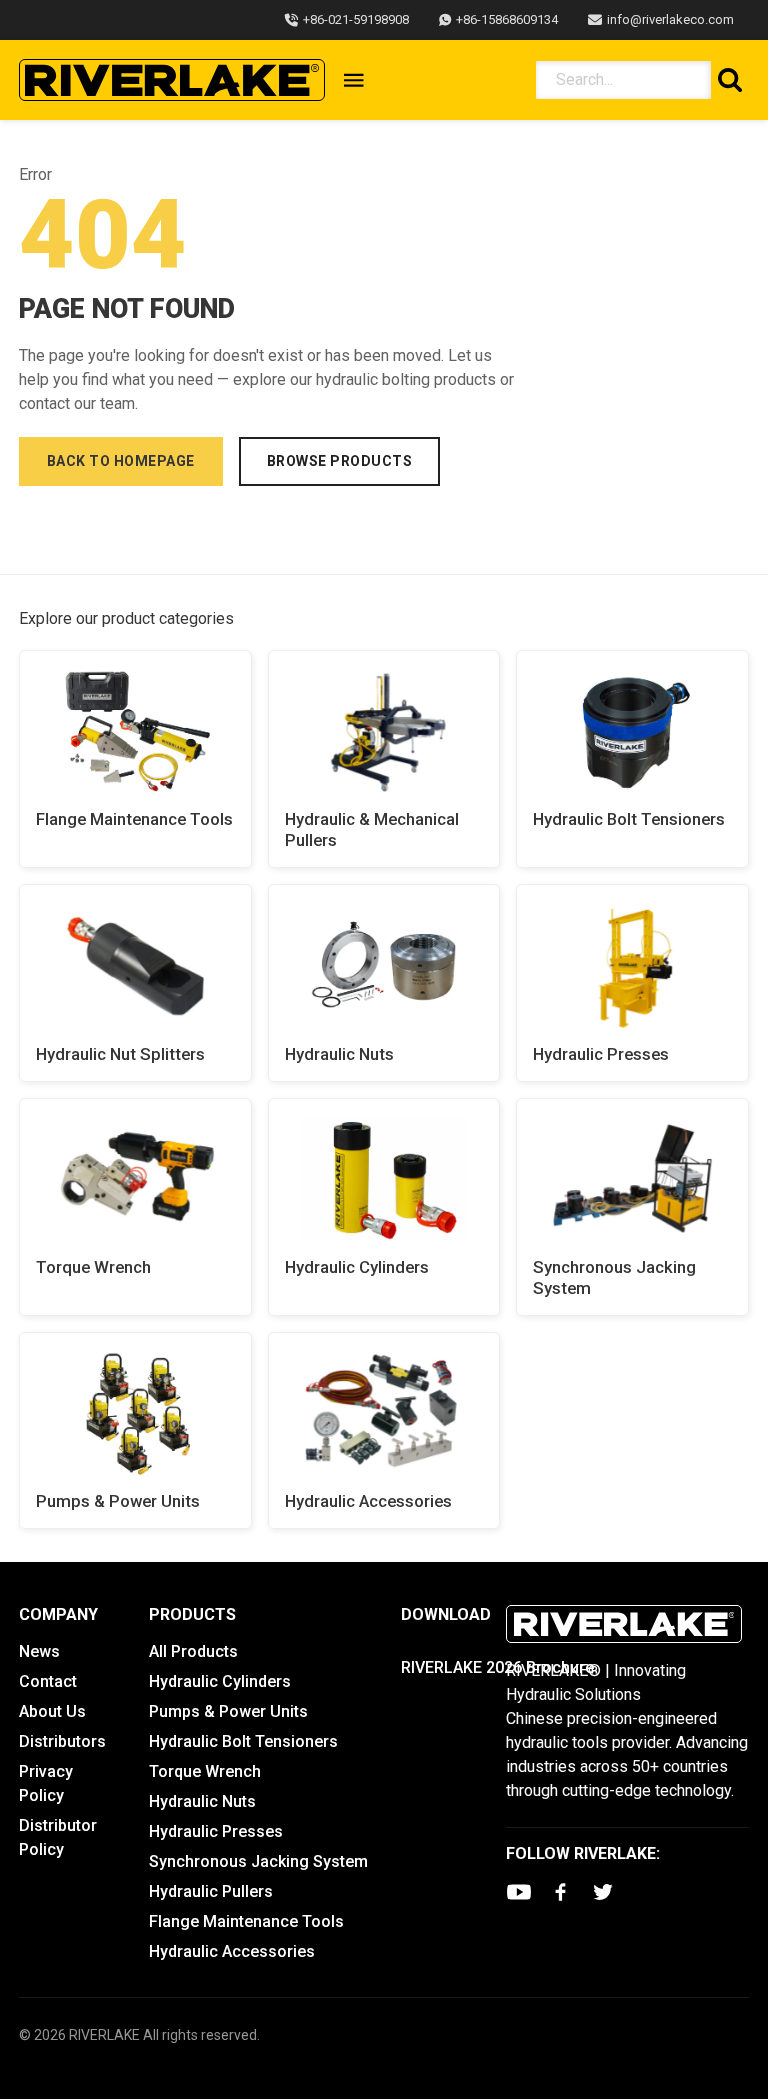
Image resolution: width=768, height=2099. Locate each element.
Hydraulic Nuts (339, 1054)
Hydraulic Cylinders (357, 1267)
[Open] (354, 80)
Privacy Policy (46, 1783)
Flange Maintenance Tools (134, 819)
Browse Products (340, 461)
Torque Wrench (93, 1267)
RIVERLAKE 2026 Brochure (497, 1667)
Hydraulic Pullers (211, 1891)
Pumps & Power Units (118, 1501)
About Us (52, 1711)
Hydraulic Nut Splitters (120, 1054)
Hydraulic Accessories (368, 1501)
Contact (48, 1681)
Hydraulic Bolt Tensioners (629, 819)
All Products (193, 1651)
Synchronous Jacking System (614, 1277)
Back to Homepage (121, 461)
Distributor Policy (58, 1837)
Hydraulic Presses (601, 1054)
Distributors (62, 1741)
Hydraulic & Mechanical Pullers (372, 829)
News (39, 1651)
